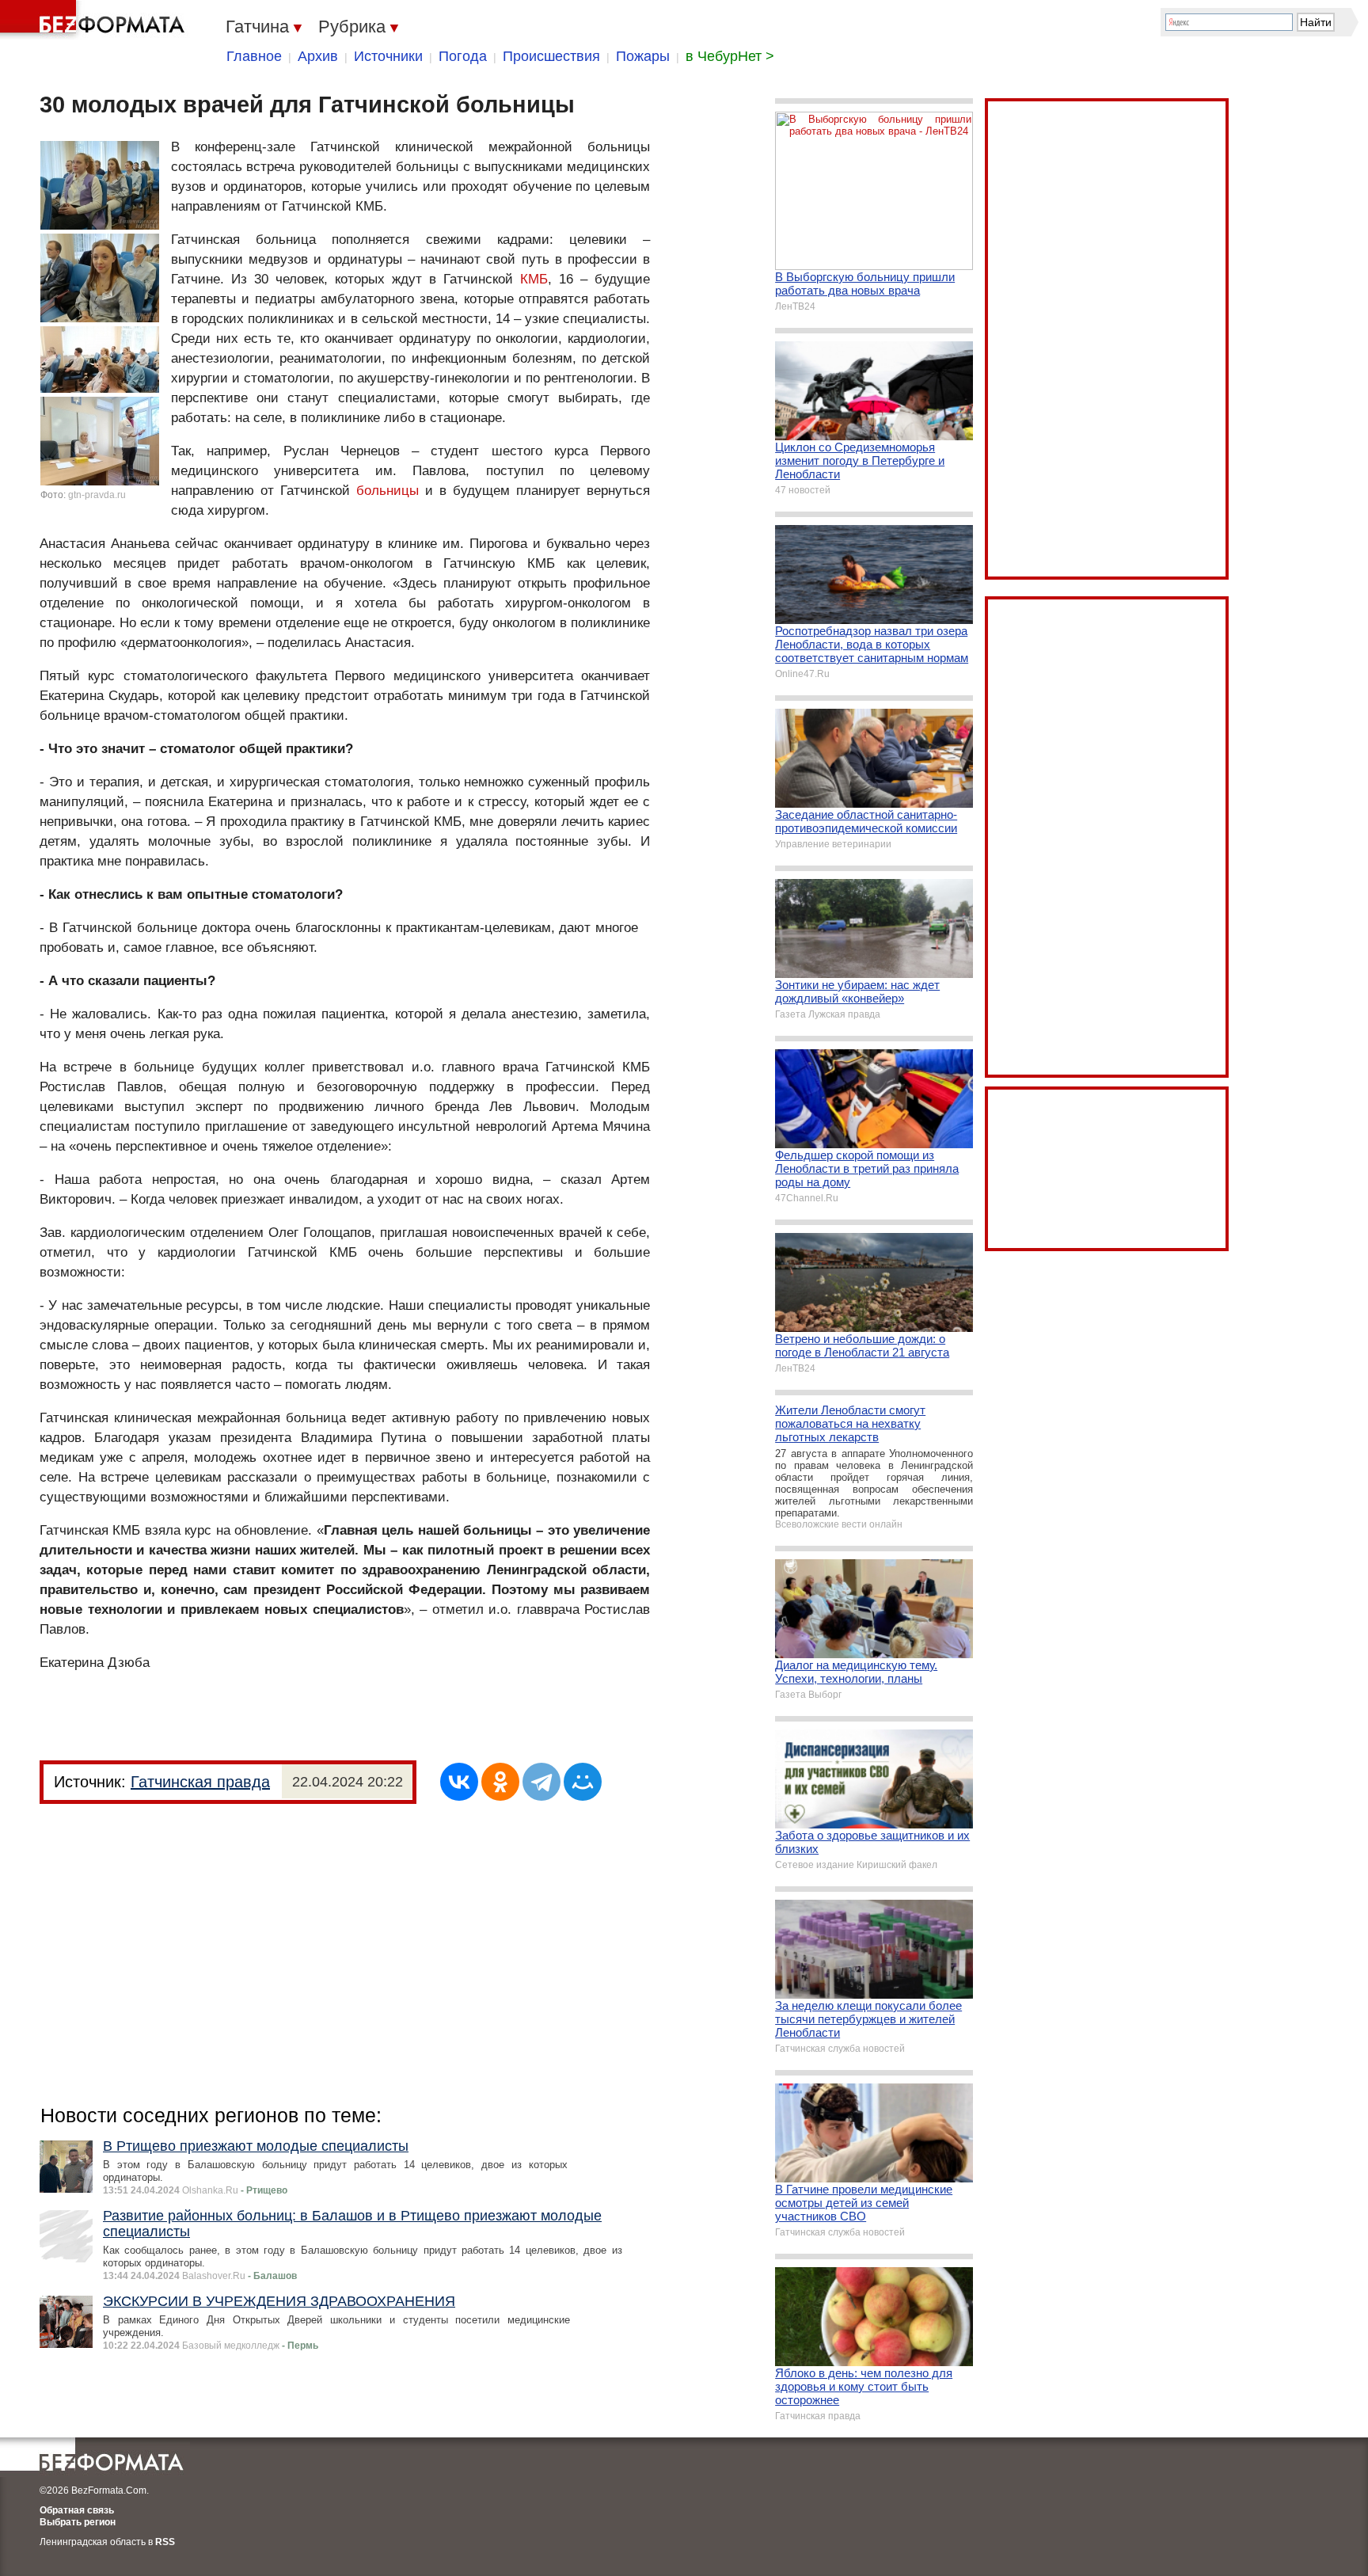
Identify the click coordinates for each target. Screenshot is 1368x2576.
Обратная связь (77, 2510)
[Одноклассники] (500, 1782)
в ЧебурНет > (730, 56)
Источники (388, 56)
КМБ (534, 279)
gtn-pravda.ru (97, 495)
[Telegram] (541, 1782)
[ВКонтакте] (459, 1782)
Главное (254, 56)
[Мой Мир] (583, 1782)
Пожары (643, 56)
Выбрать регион (78, 2522)
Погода (463, 56)
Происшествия (551, 56)
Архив (318, 56)
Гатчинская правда (200, 1782)
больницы (388, 491)
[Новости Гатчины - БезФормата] (95, 20)
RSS (165, 2542)
